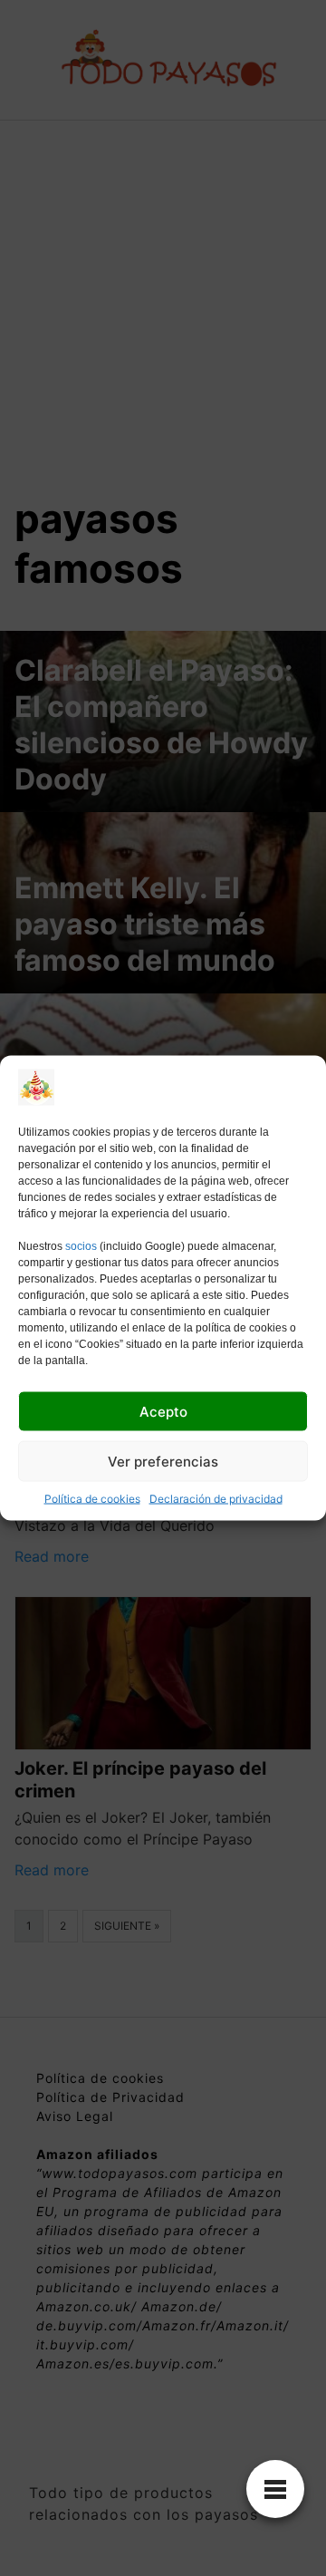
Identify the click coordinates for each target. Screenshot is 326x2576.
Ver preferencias (163, 1461)
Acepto (163, 1411)
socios (81, 1246)
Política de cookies (92, 1499)
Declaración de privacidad (216, 1499)
